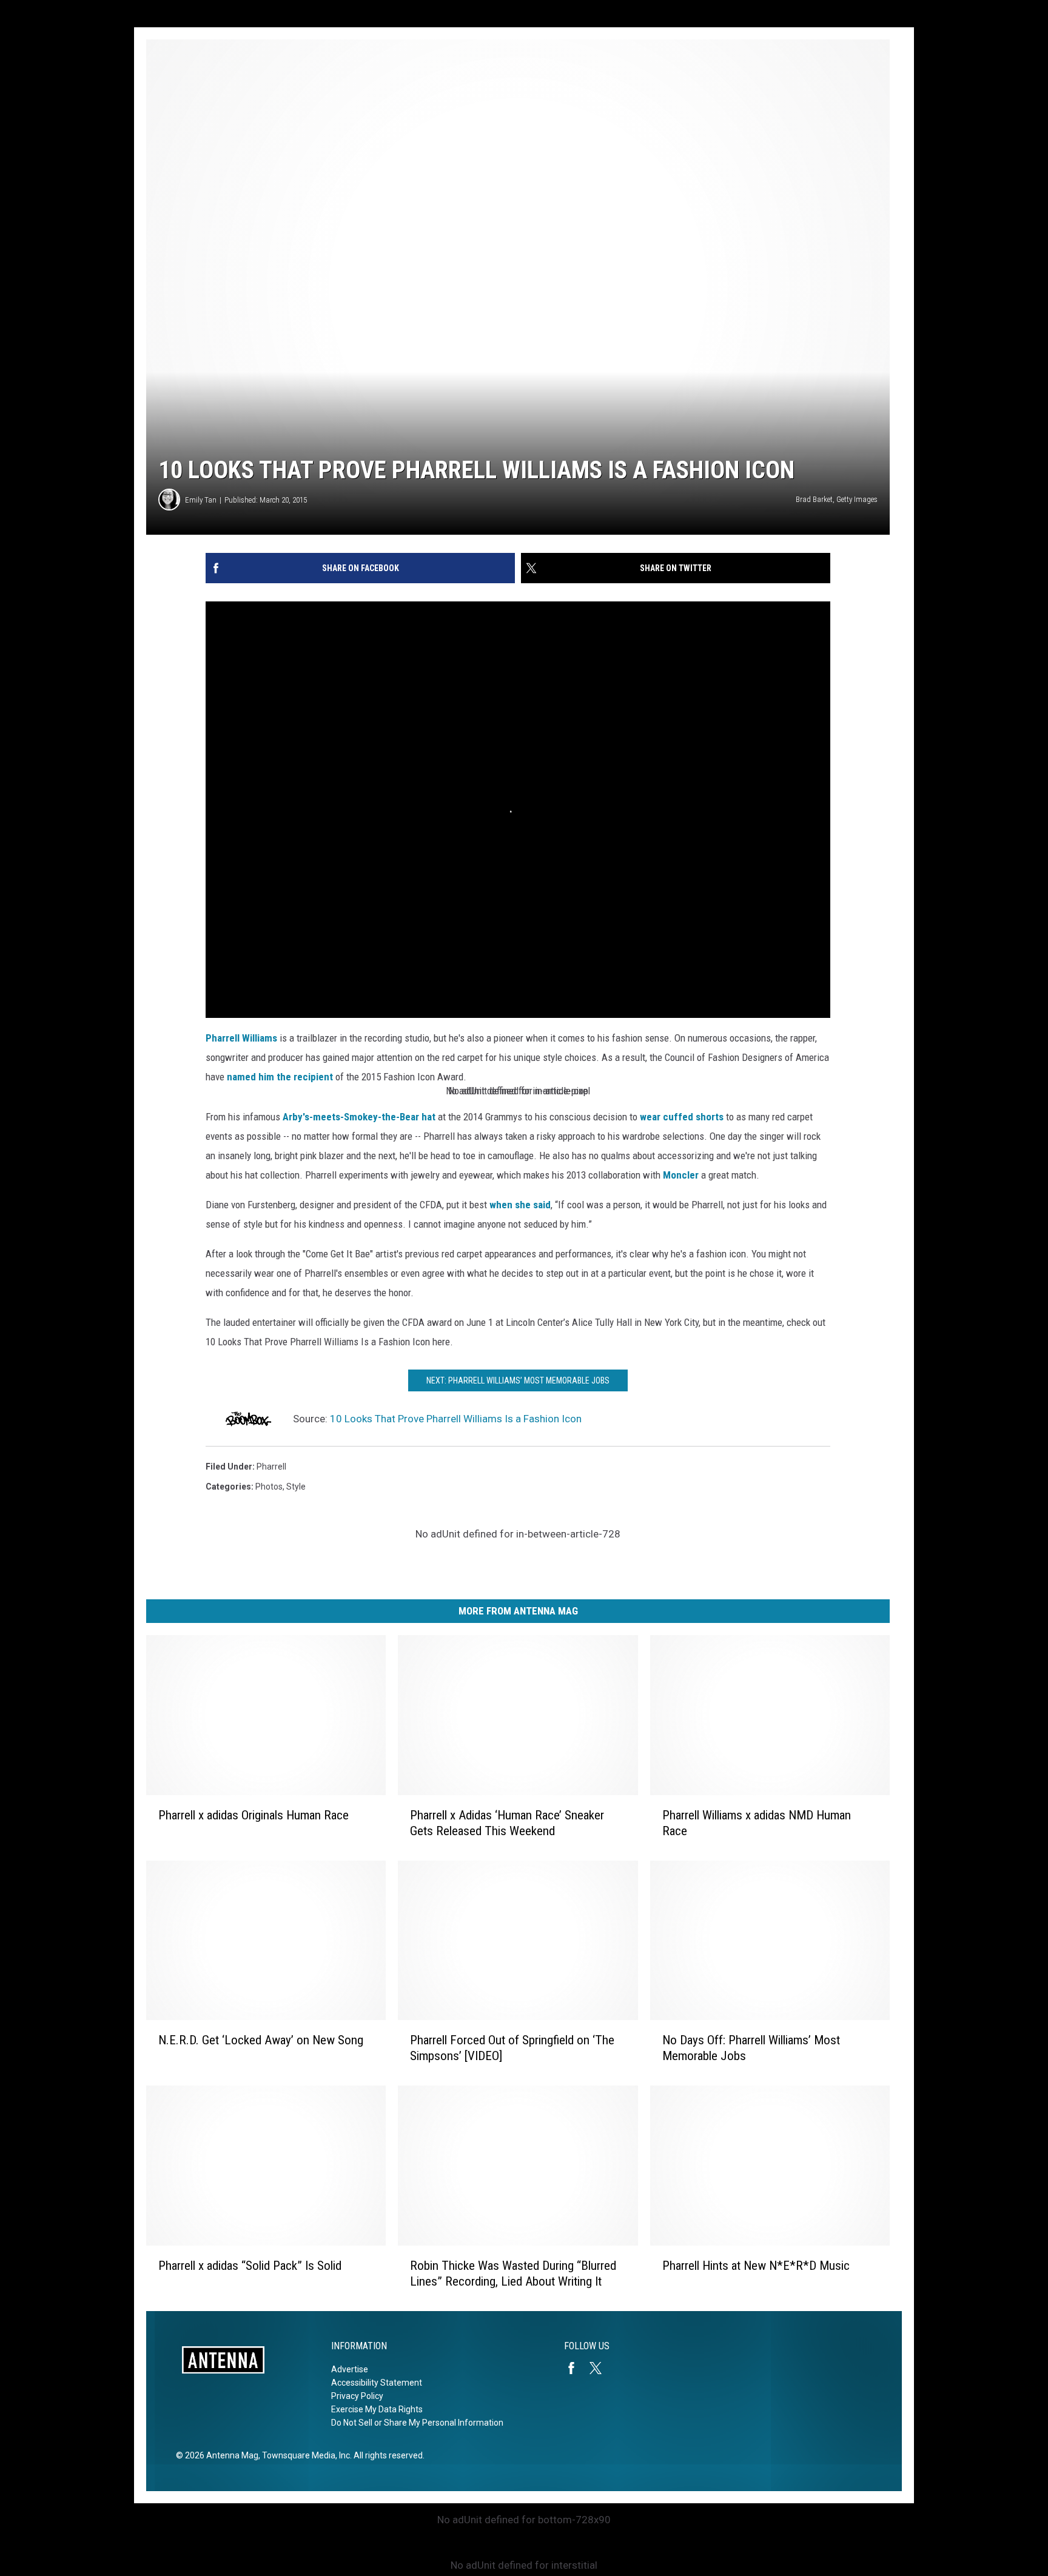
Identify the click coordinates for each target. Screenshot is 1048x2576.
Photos (269, 1487)
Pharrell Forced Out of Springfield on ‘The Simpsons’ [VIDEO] (512, 2048)
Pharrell (271, 1467)
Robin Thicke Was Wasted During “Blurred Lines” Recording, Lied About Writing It (513, 2273)
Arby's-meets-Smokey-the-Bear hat (359, 1117)
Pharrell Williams (241, 1038)
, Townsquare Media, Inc (304, 2455)
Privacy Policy (357, 2396)
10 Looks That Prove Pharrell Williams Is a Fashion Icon (456, 1419)
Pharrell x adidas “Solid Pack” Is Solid (250, 2266)
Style (296, 1487)
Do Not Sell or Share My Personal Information (417, 2423)
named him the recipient (280, 1077)
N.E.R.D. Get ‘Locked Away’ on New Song (261, 2040)
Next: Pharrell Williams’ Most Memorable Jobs (518, 1380)
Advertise (350, 2369)
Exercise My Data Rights (377, 2409)
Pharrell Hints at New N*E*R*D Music (756, 2266)
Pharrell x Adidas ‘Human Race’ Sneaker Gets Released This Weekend (507, 1823)
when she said (520, 1205)
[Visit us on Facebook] (576, 2368)
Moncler (681, 1175)
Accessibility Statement (377, 2383)
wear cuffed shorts (682, 1117)
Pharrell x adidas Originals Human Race (254, 1815)
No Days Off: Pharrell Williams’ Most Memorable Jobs (751, 2048)
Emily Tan (201, 500)
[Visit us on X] (600, 2368)
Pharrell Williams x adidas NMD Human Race (757, 1823)
